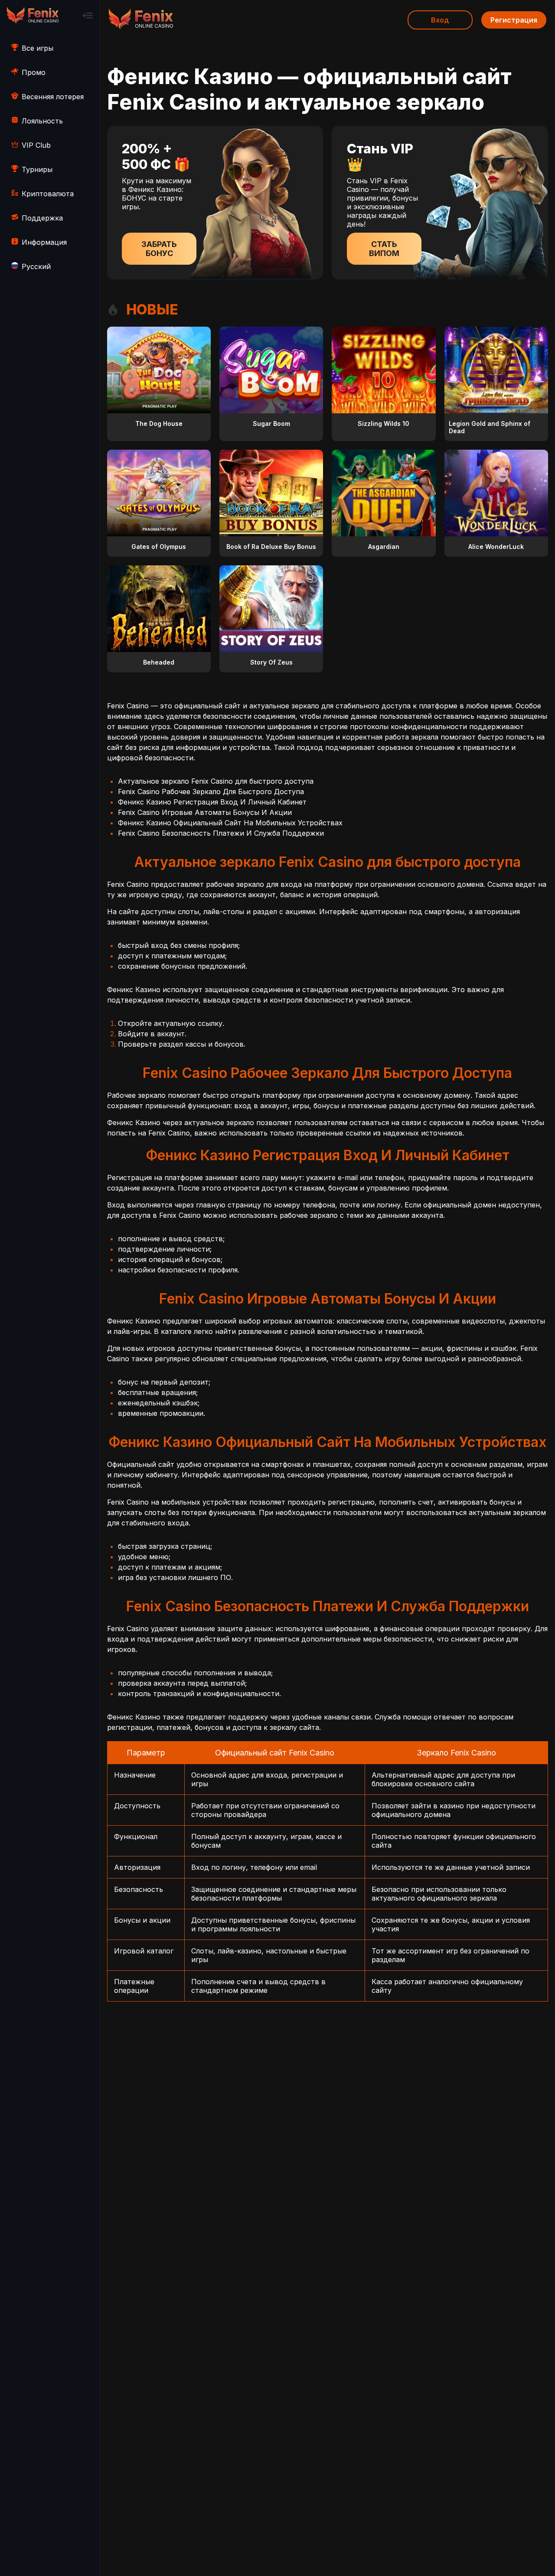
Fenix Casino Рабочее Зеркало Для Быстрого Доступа (211, 792)
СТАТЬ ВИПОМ (384, 249)
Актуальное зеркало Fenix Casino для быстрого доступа (216, 781)
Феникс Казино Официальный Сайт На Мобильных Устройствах (230, 823)
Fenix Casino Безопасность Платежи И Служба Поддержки (221, 833)
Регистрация (514, 20)
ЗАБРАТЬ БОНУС (159, 249)
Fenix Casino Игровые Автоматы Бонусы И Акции (205, 812)
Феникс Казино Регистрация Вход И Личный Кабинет (212, 802)
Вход (440, 20)
